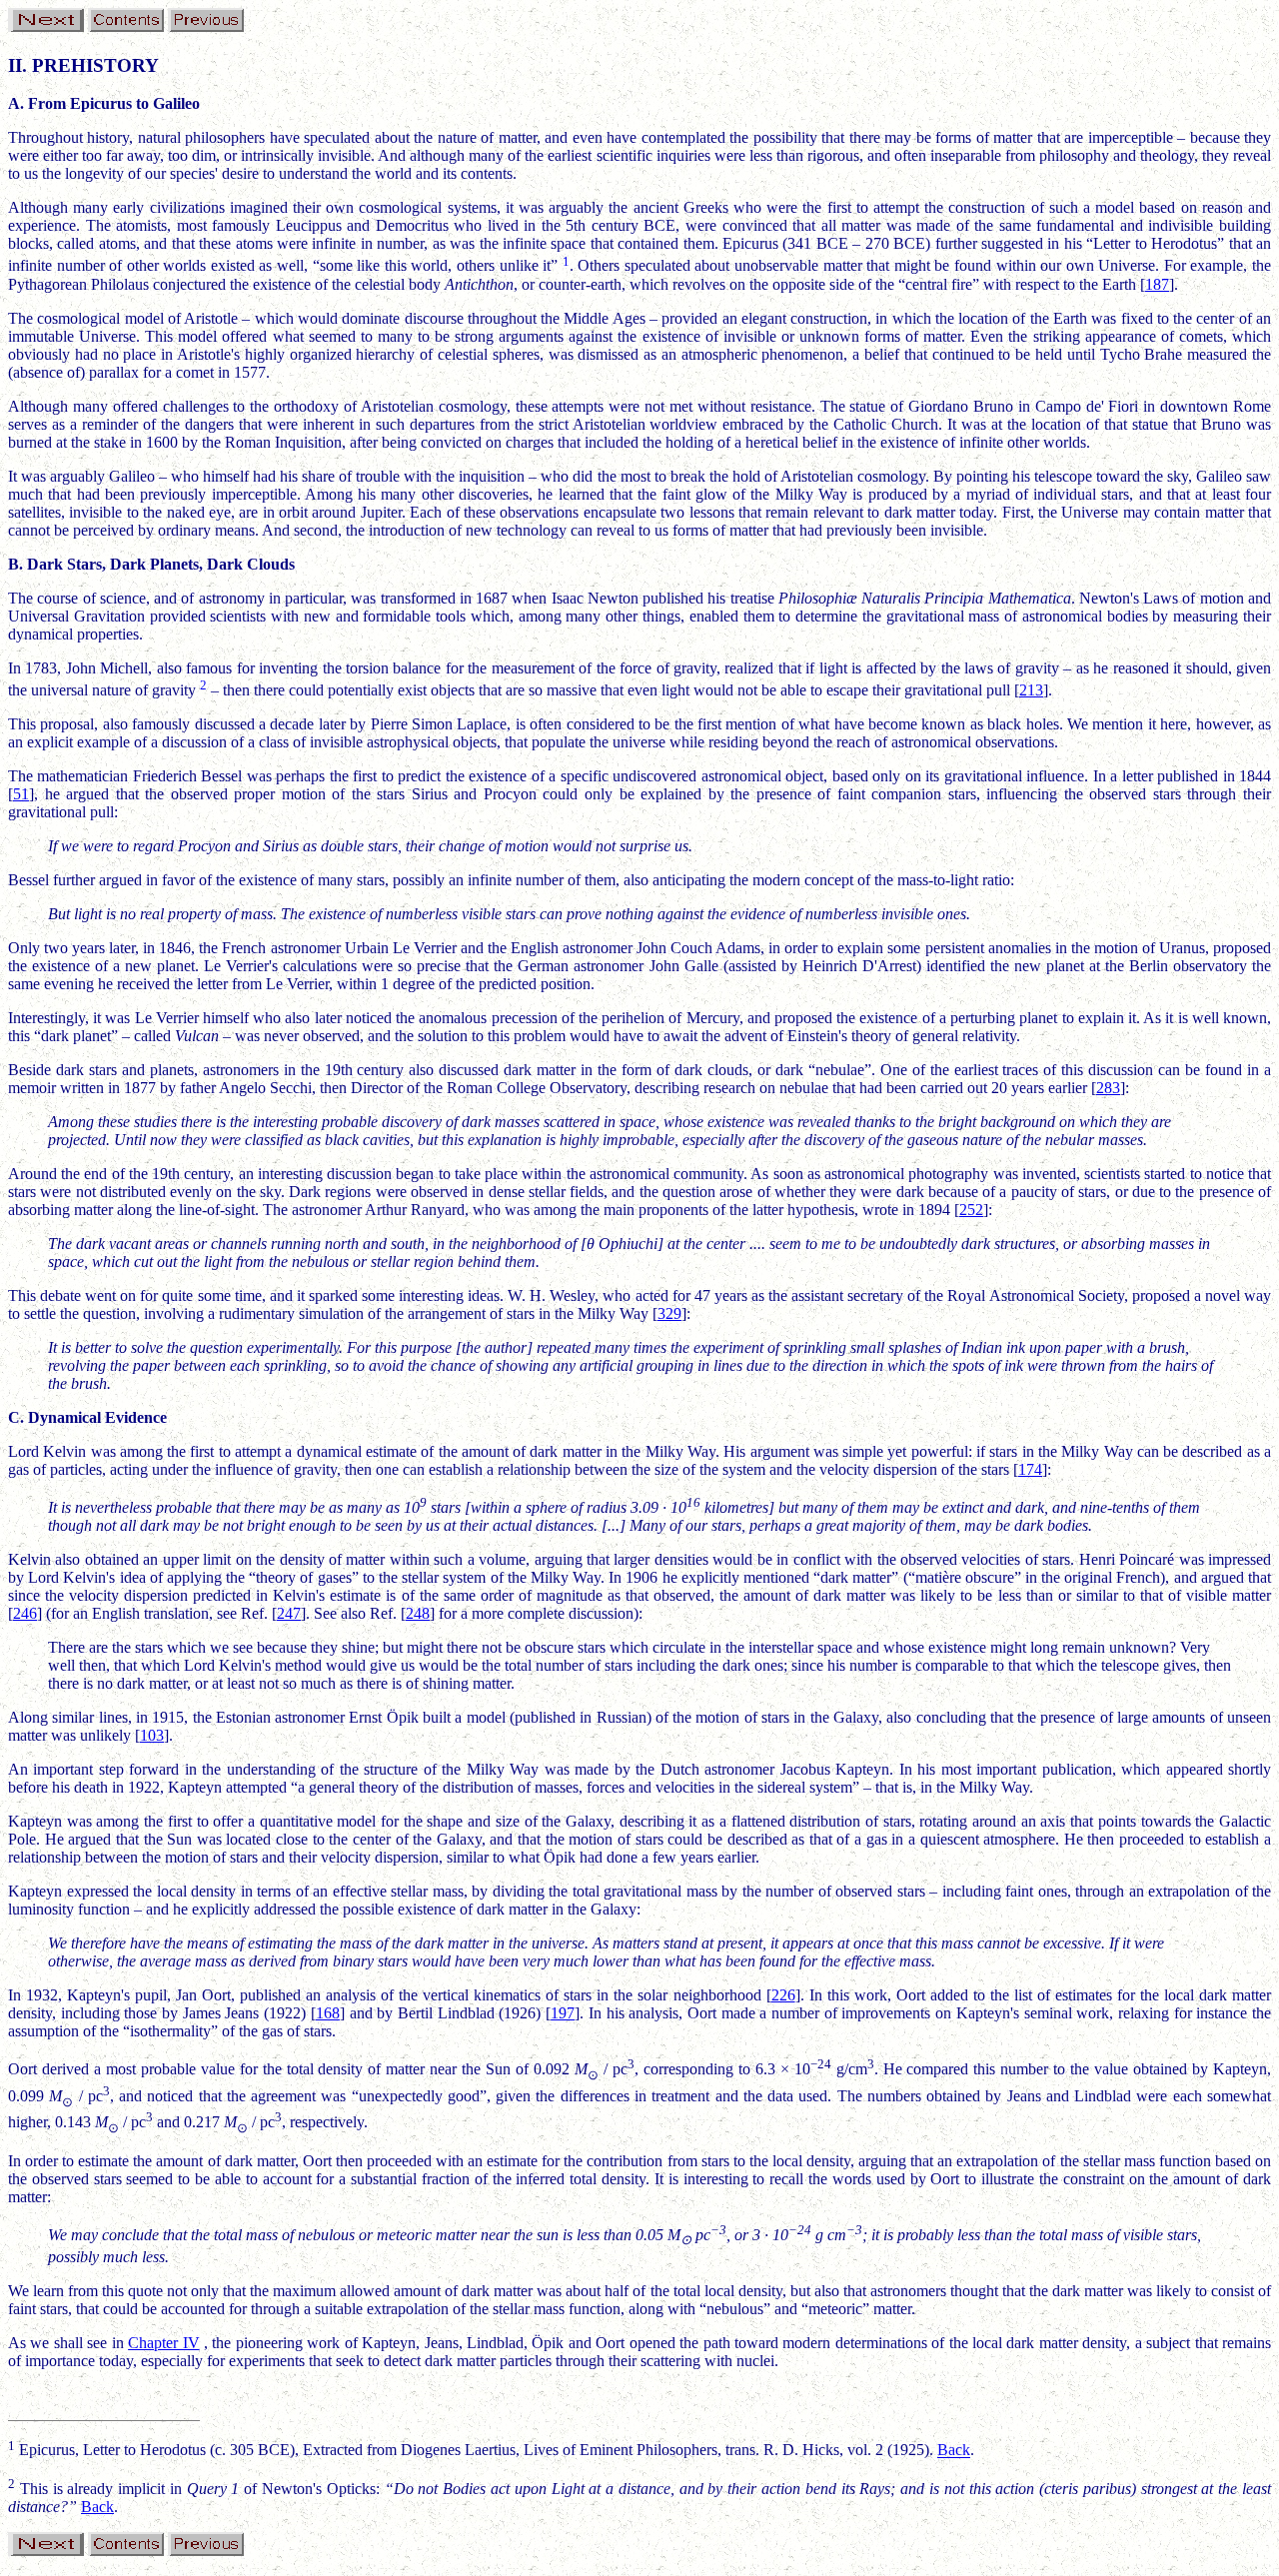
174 (1030, 1469)
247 (289, 1613)
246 (25, 1613)
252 (971, 1210)
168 (328, 2013)
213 (1031, 690)
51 (21, 794)
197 (563, 2013)
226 (783, 1995)
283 (1108, 1088)
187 (1157, 284)
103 (152, 1735)
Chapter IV (163, 2343)
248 (418, 1613)
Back (954, 2451)
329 (669, 1313)
